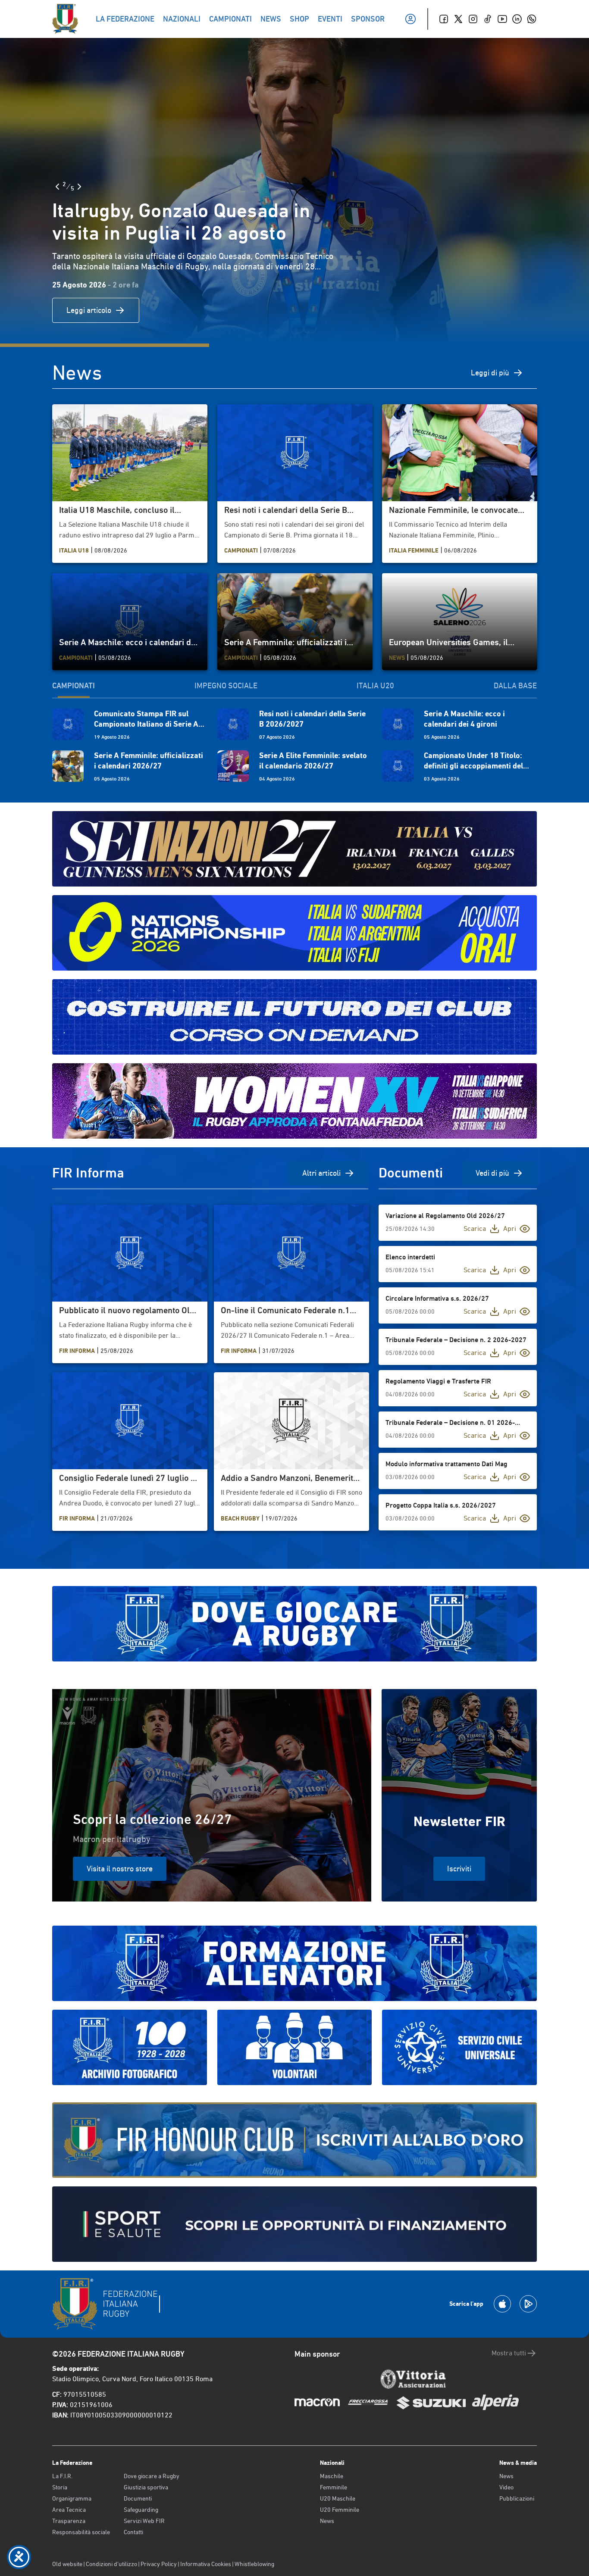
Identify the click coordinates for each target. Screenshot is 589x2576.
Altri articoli (321, 1173)
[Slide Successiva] (79, 187)
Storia (60, 2487)
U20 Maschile (338, 2498)
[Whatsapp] (532, 19)
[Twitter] (458, 19)
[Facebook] (444, 19)
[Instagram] (473, 19)
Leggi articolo (89, 310)
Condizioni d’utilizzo (111, 2564)
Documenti (138, 2498)
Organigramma (72, 2498)
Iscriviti (459, 1869)
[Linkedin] (517, 19)
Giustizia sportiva (146, 2487)
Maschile (332, 2476)
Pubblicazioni (517, 2498)
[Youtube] (502, 19)
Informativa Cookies (206, 2564)
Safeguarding (141, 2510)
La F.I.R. (62, 2476)
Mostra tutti (509, 2353)
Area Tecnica (69, 2510)
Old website (67, 2564)
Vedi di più (492, 1173)
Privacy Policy (159, 2564)
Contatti (133, 2532)
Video (506, 2487)
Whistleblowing (254, 2564)
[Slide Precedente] (57, 187)
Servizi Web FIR (144, 2521)
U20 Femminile (340, 2510)
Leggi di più (490, 373)
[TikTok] (488, 19)
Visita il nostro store (120, 1869)
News (327, 2521)
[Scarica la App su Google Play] (528, 2304)
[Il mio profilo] (410, 19)
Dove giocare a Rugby (152, 2476)
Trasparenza (69, 2521)
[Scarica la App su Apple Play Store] (502, 2304)
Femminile (334, 2487)
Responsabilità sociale (81, 2532)
